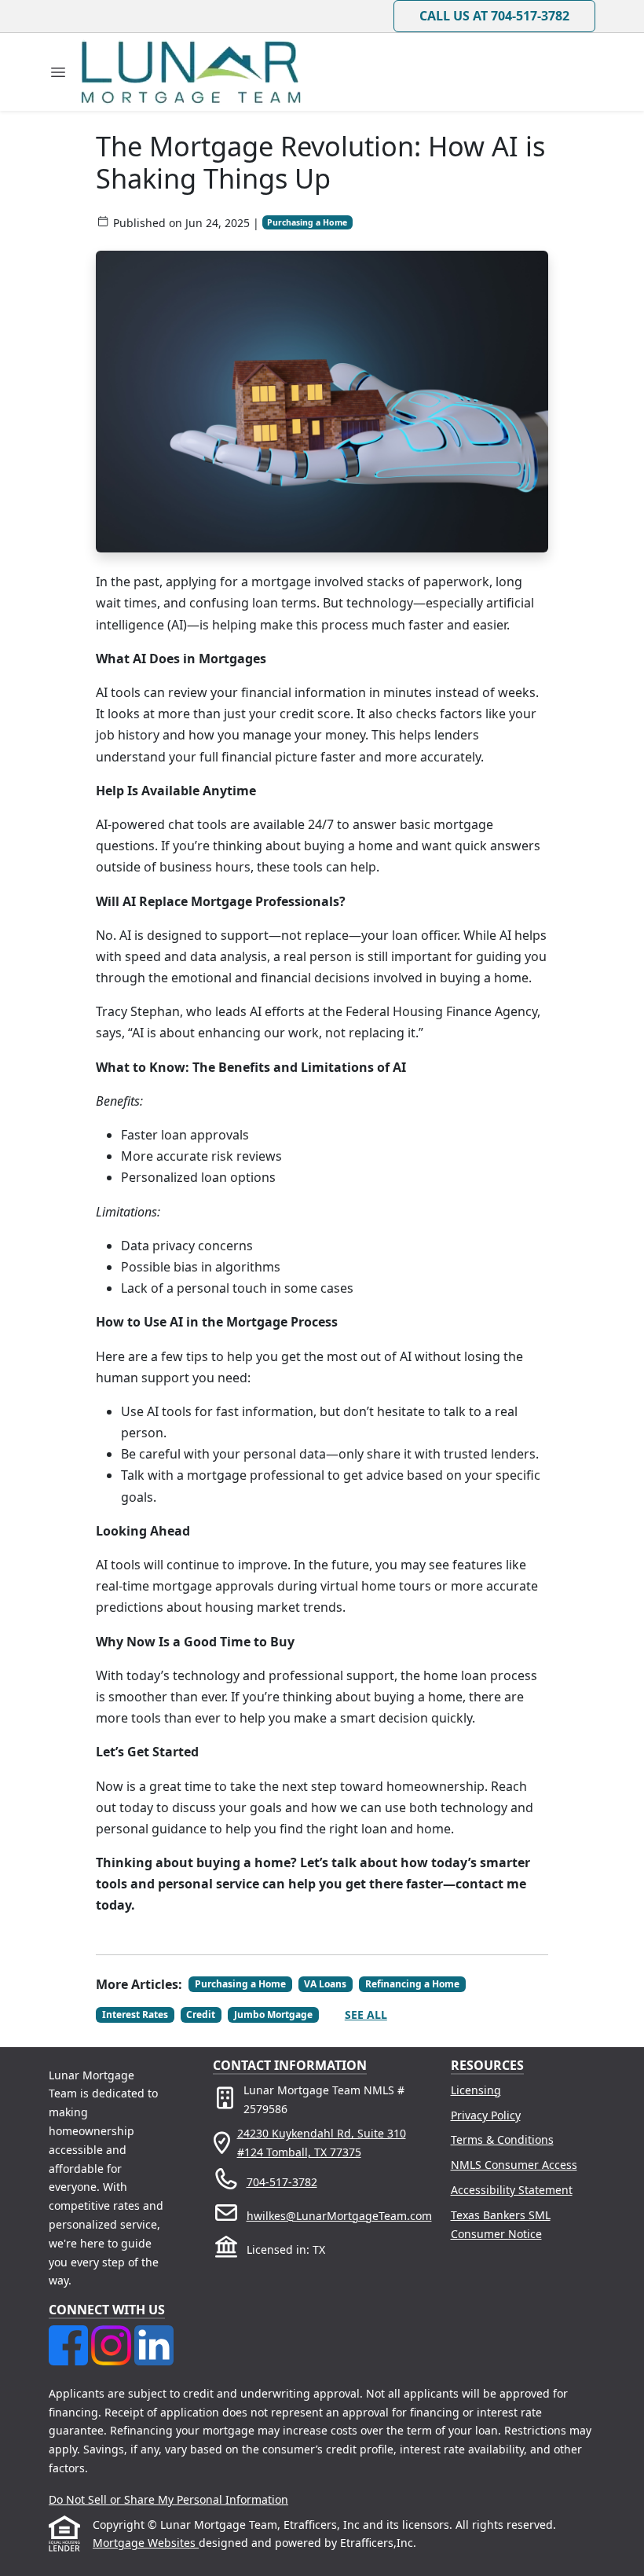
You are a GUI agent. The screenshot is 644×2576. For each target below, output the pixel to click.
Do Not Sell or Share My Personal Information (168, 2499)
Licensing (476, 2090)
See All (366, 2015)
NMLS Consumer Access (514, 2165)
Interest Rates (135, 2015)
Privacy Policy (486, 2115)
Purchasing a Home (307, 222)
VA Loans (325, 1984)
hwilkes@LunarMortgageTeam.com (339, 2216)
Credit (201, 2015)
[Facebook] (70, 2334)
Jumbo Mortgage (273, 2015)
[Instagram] (112, 2334)
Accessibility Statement (512, 2190)
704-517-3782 (282, 2182)
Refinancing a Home (412, 1984)
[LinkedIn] (154, 2334)
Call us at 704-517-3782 (494, 16)
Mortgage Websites (146, 2543)
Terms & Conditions (502, 2139)
